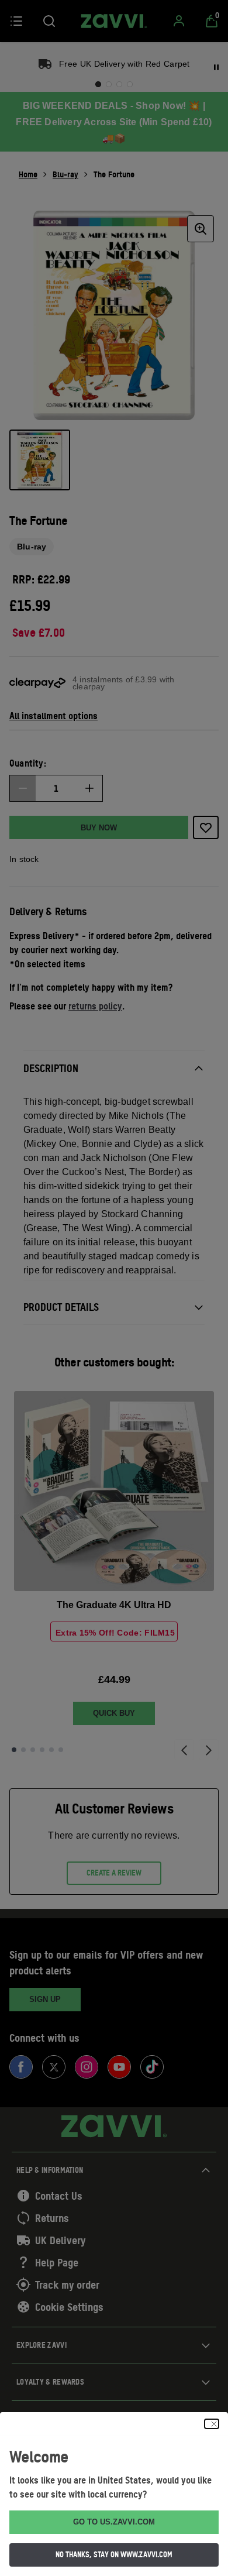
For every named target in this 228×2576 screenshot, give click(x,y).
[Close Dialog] (212, 2424)
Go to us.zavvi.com (114, 2522)
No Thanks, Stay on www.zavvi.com (114, 2554)
